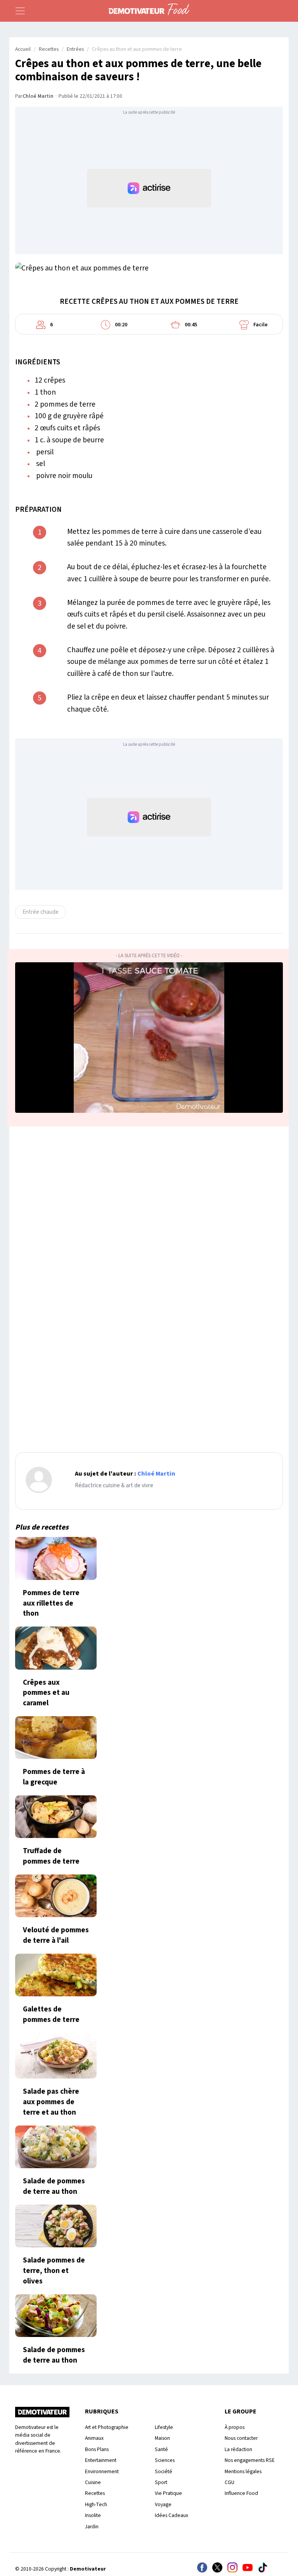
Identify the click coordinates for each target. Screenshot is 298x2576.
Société (164, 2471)
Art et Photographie (107, 2427)
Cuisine (93, 2482)
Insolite (93, 2515)
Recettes (49, 49)
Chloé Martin (38, 96)
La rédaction (238, 2449)
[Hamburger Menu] (20, 11)
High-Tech (96, 2504)
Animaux (94, 2438)
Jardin (92, 2527)
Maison (162, 2438)
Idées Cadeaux (172, 2515)
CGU (230, 2482)
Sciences (165, 2460)
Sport (161, 2482)
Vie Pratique (168, 2493)
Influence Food (241, 2493)
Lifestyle (164, 2427)
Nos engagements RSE (250, 2460)
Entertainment (101, 2460)
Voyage (163, 2504)
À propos (235, 2427)
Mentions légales (243, 2471)
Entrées (75, 49)
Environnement (102, 2471)
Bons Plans (97, 2449)
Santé (161, 2449)
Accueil (23, 49)
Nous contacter (241, 2438)
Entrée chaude (41, 912)
